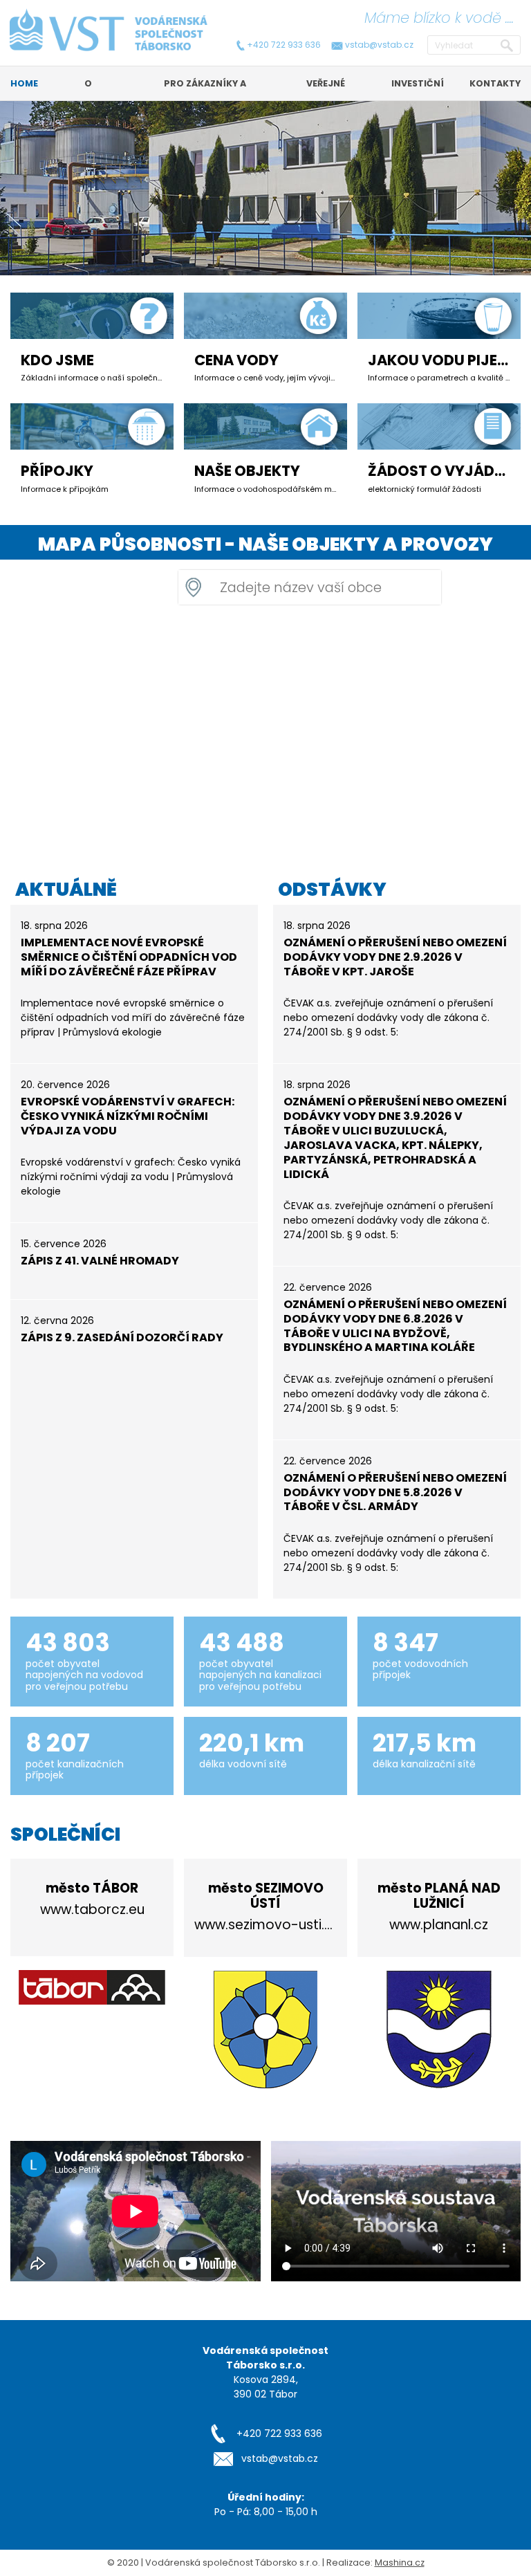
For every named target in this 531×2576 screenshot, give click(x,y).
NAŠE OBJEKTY (247, 471)
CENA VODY (236, 360)
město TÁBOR (92, 1888)
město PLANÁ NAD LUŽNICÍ (439, 1896)
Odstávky (332, 889)
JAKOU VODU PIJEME (443, 360)
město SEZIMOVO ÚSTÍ (266, 1896)
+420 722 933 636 (284, 45)
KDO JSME (57, 360)
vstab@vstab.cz (379, 45)
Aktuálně (66, 889)
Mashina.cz (400, 2563)
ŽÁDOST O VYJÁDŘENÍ (447, 471)
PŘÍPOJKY (57, 471)
